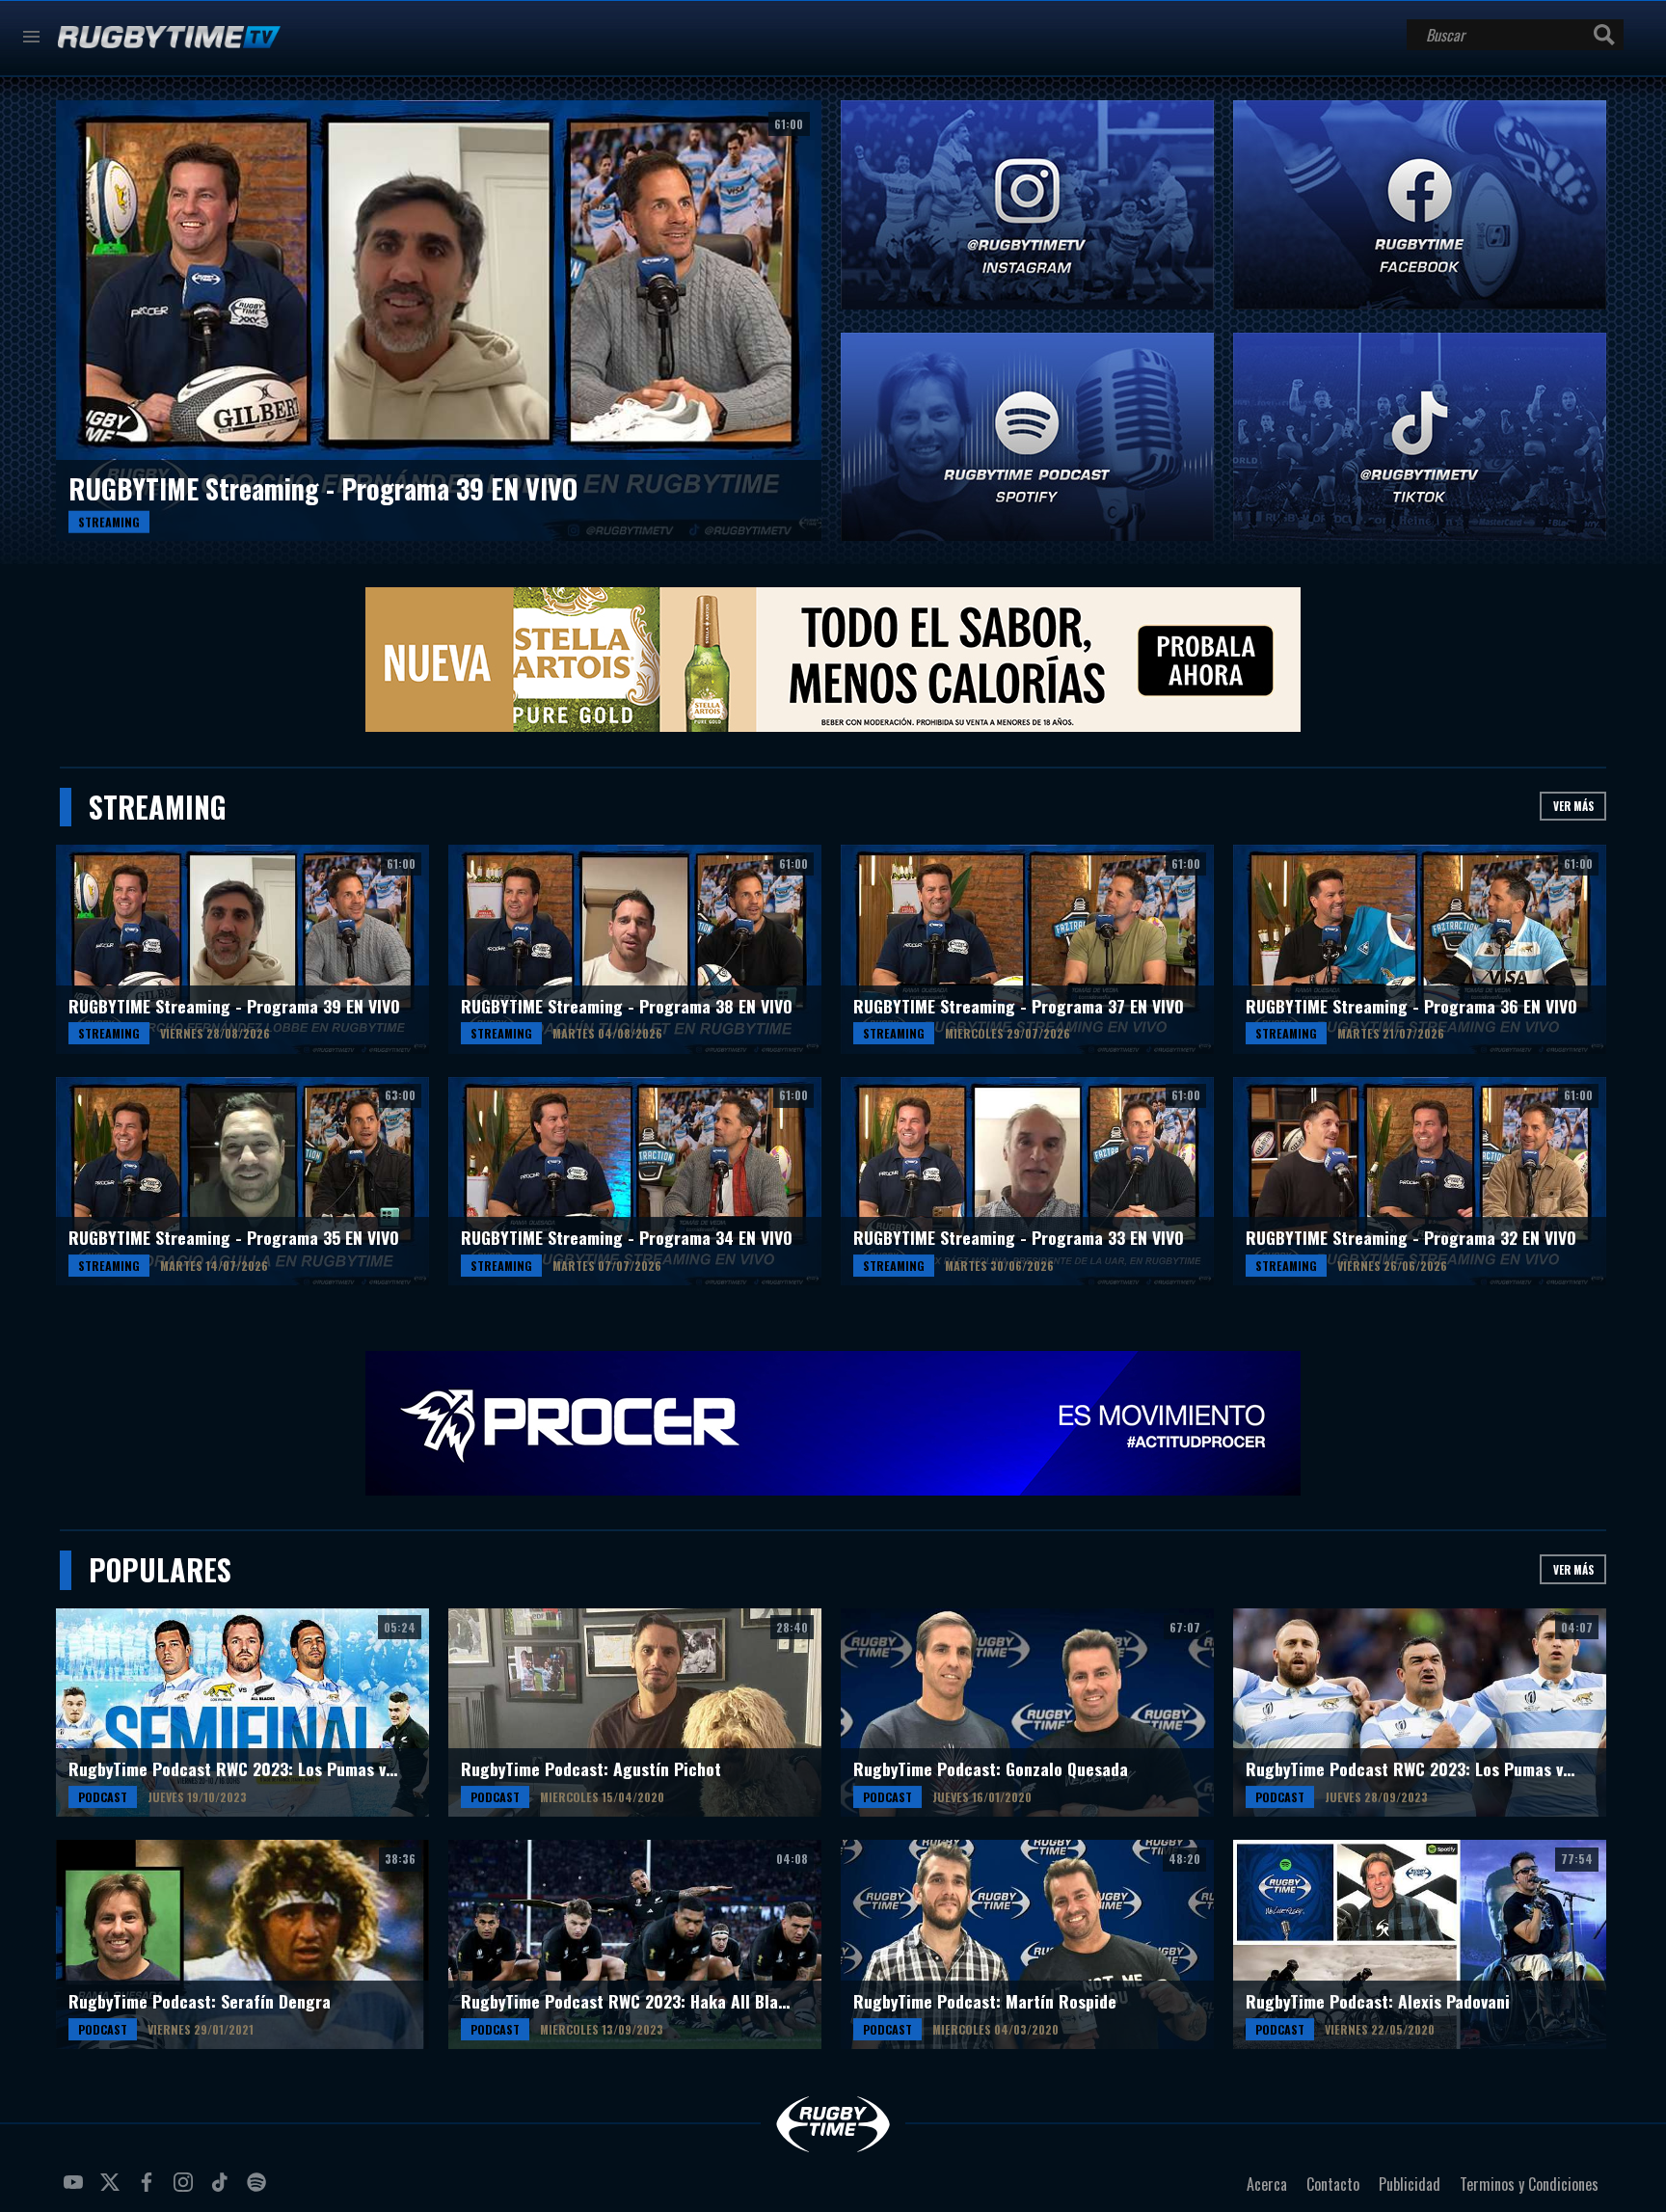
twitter (113, 2190)
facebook (149, 2190)
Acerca (1267, 2184)
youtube (76, 2190)
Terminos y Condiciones (1529, 2184)
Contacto (1333, 2184)
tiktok (223, 2190)
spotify (259, 2190)
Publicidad (1410, 2184)
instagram (186, 2190)
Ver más (1573, 806)
